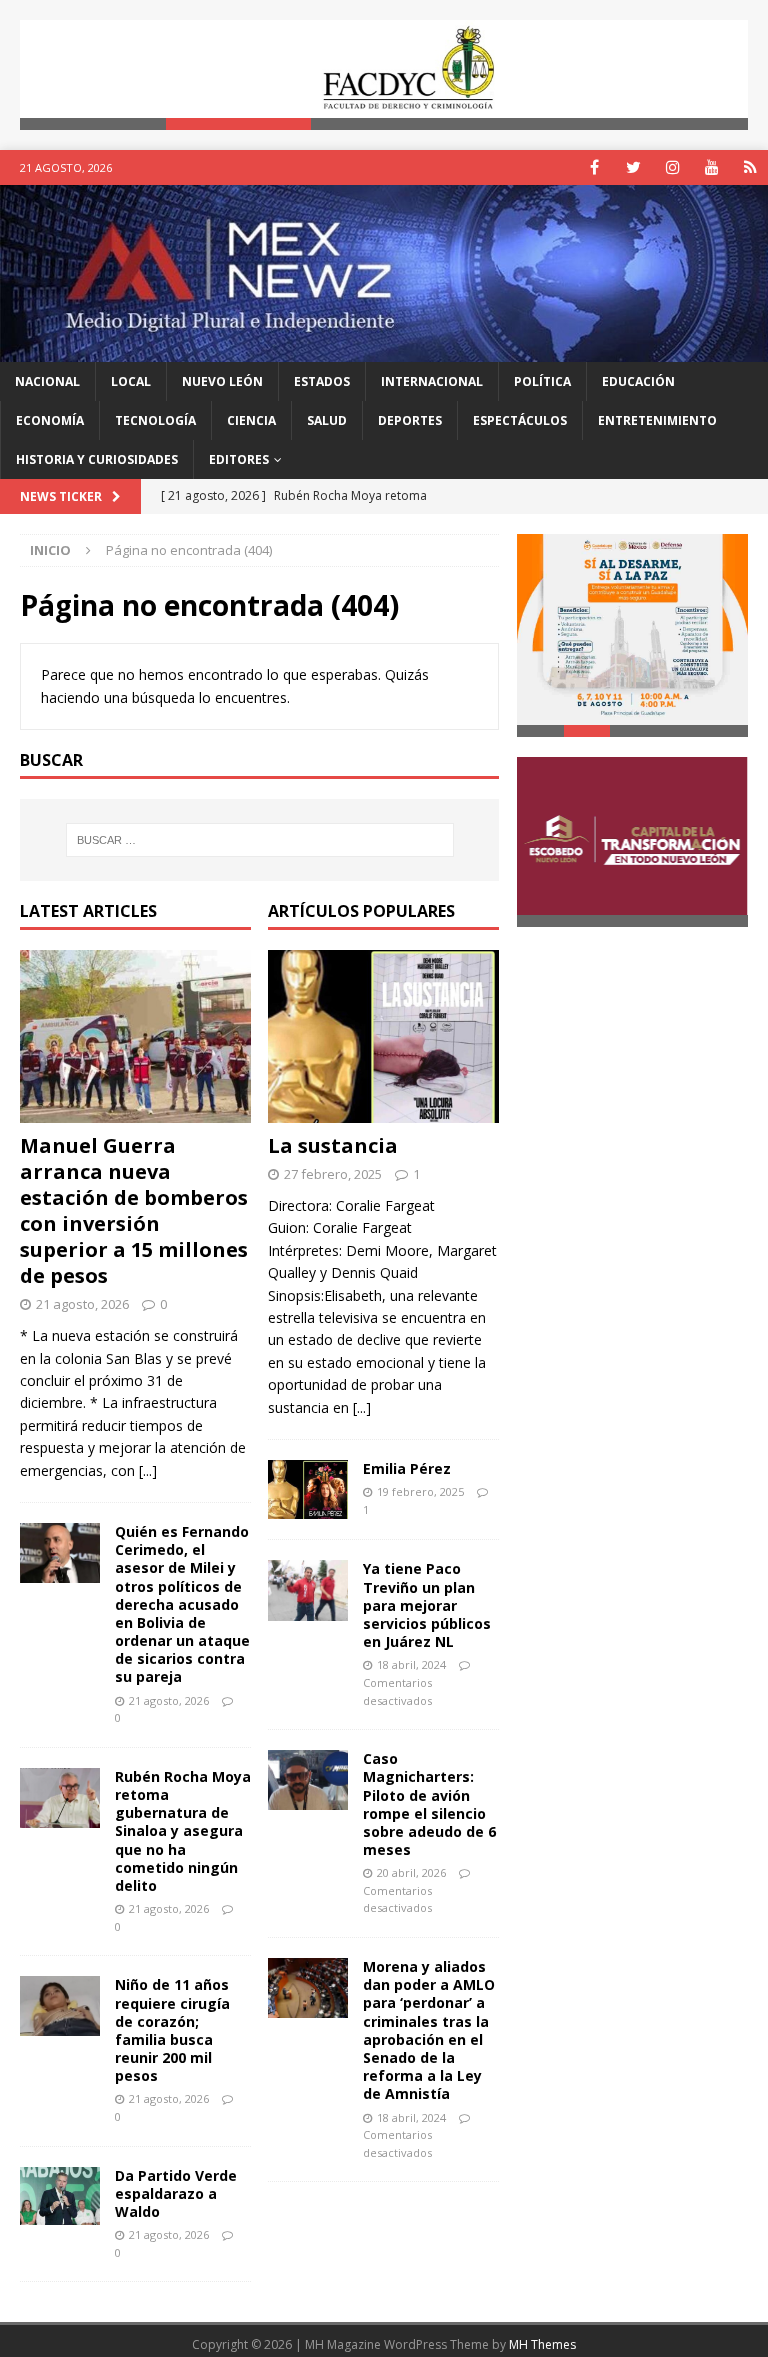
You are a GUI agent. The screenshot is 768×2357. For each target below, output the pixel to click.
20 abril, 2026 (411, 1872)
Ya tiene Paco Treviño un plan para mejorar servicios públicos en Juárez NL (427, 1605)
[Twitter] (633, 167)
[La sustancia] (383, 1037)
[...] (148, 1470)
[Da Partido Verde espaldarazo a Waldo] (60, 2196)
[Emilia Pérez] (308, 1489)
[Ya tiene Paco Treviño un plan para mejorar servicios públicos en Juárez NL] (308, 1590)
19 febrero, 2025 (420, 1491)
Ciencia (251, 420)
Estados (322, 381)
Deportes (410, 420)
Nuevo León (222, 381)
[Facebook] (594, 167)
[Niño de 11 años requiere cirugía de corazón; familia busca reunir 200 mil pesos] (60, 2006)
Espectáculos (520, 420)
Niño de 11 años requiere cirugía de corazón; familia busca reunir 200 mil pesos (172, 2030)
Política (542, 381)
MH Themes (542, 2344)
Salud (327, 420)
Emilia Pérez (407, 1468)
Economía (50, 420)
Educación (638, 381)
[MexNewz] (384, 349)
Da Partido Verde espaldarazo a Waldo (176, 2193)
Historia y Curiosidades (97, 459)
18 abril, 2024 (411, 1664)
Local (131, 381)
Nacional (47, 381)
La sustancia (333, 1145)
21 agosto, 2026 (82, 1304)
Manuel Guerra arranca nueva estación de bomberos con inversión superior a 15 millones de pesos (134, 1210)
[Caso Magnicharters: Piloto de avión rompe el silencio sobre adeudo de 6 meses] (308, 1780)
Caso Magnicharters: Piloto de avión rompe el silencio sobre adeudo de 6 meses (429, 1804)
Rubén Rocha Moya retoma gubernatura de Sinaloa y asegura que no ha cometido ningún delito (183, 1831)
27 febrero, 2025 (333, 1174)
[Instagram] (672, 167)
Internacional (432, 381)
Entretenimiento (657, 420)
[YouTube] (711, 167)
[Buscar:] (259, 840)
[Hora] (750, 167)
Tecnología (155, 420)
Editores (239, 459)
